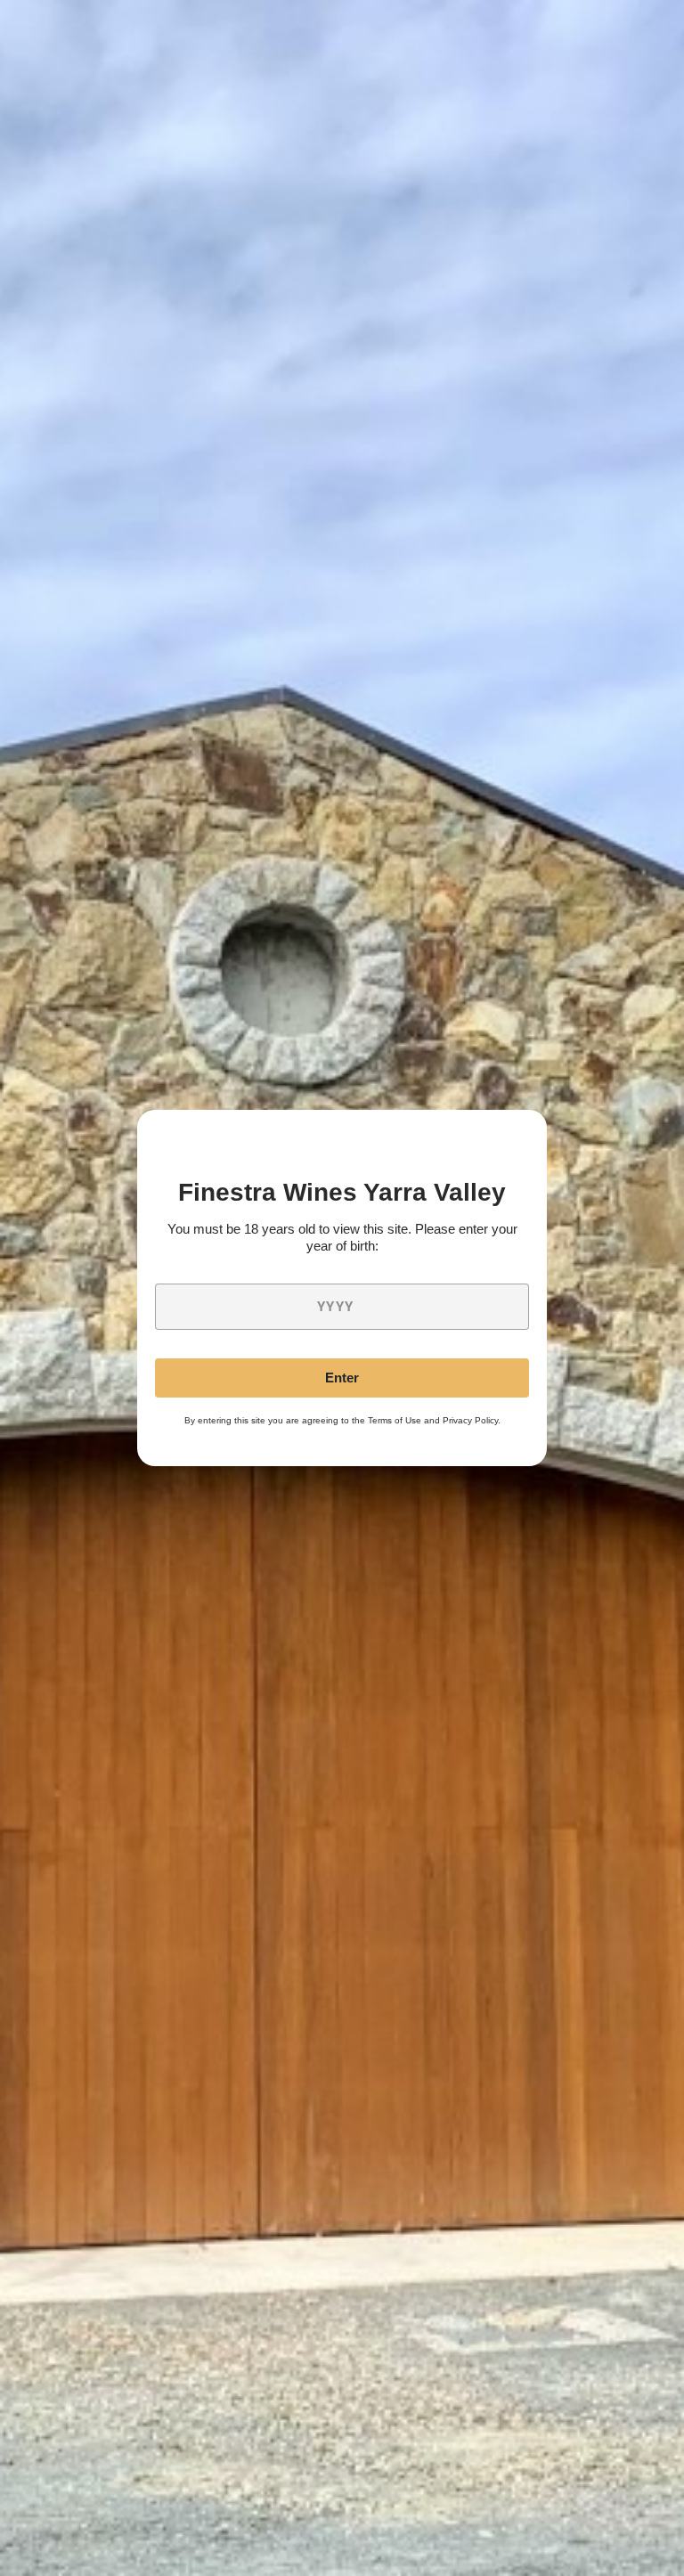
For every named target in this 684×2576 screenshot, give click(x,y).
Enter (342, 1378)
